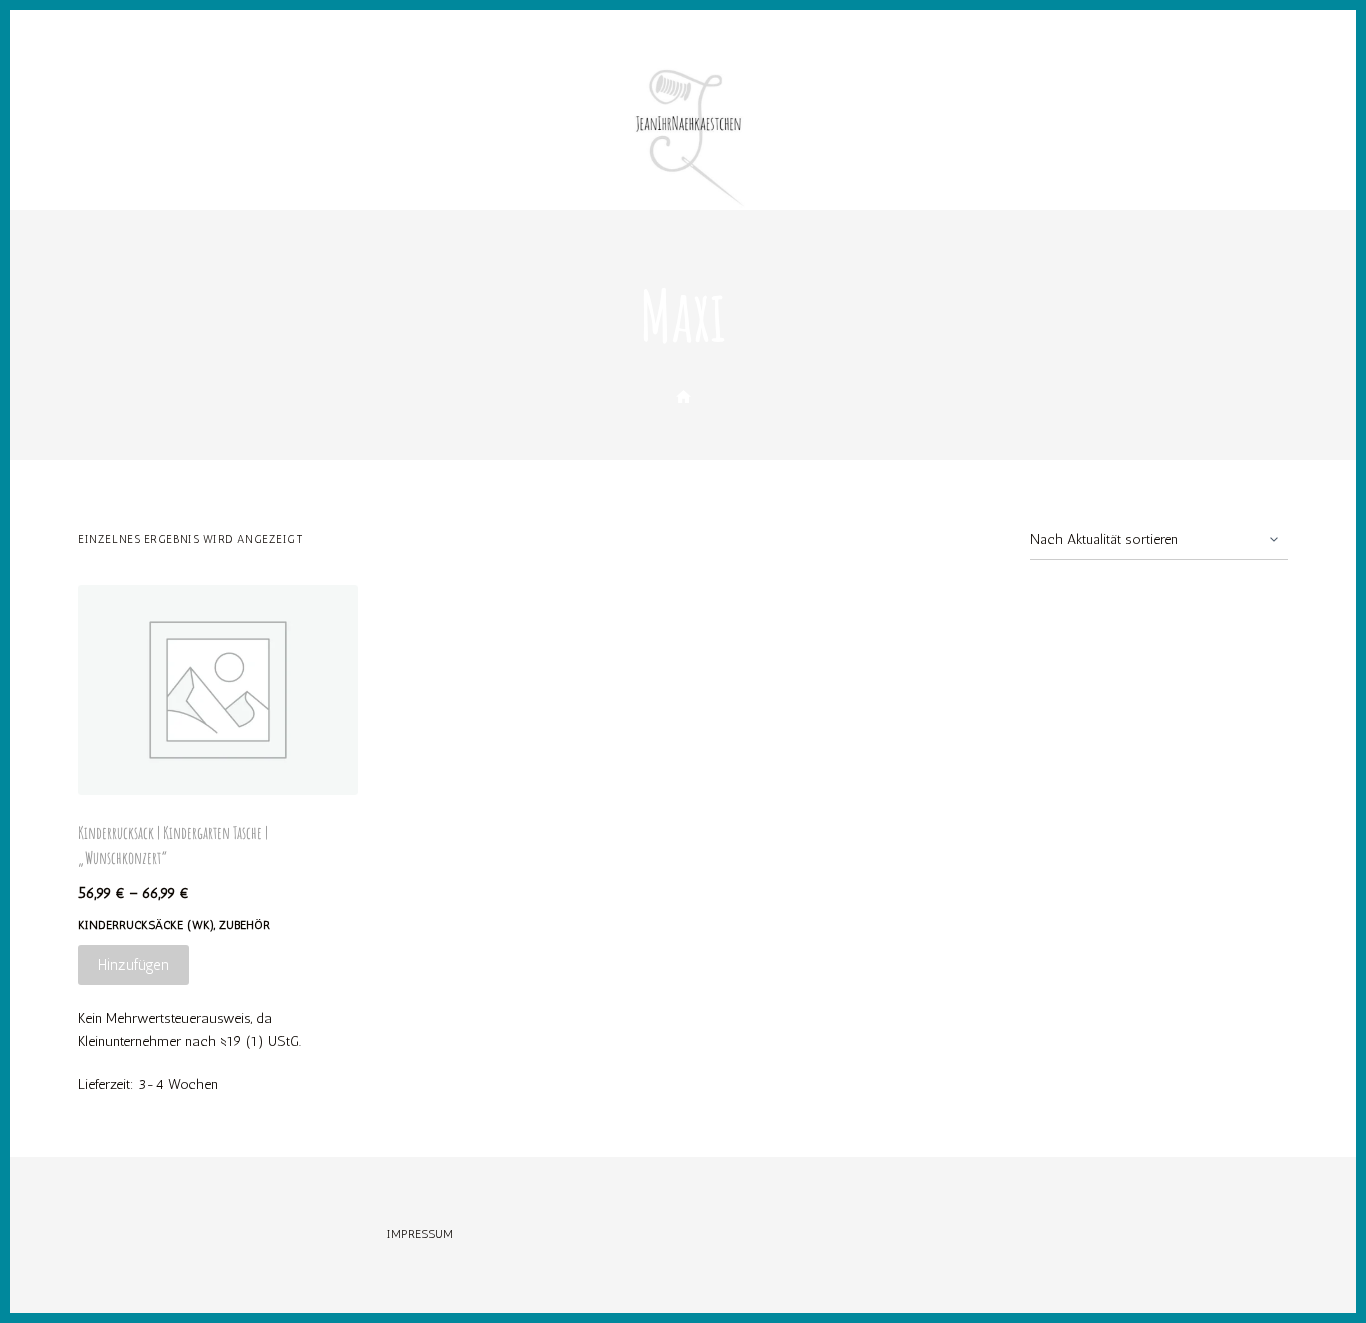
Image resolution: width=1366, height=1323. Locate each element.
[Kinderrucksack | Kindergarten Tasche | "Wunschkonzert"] (218, 690)
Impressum (420, 1234)
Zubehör (244, 925)
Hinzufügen (133, 965)
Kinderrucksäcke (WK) (146, 925)
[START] (683, 397)
